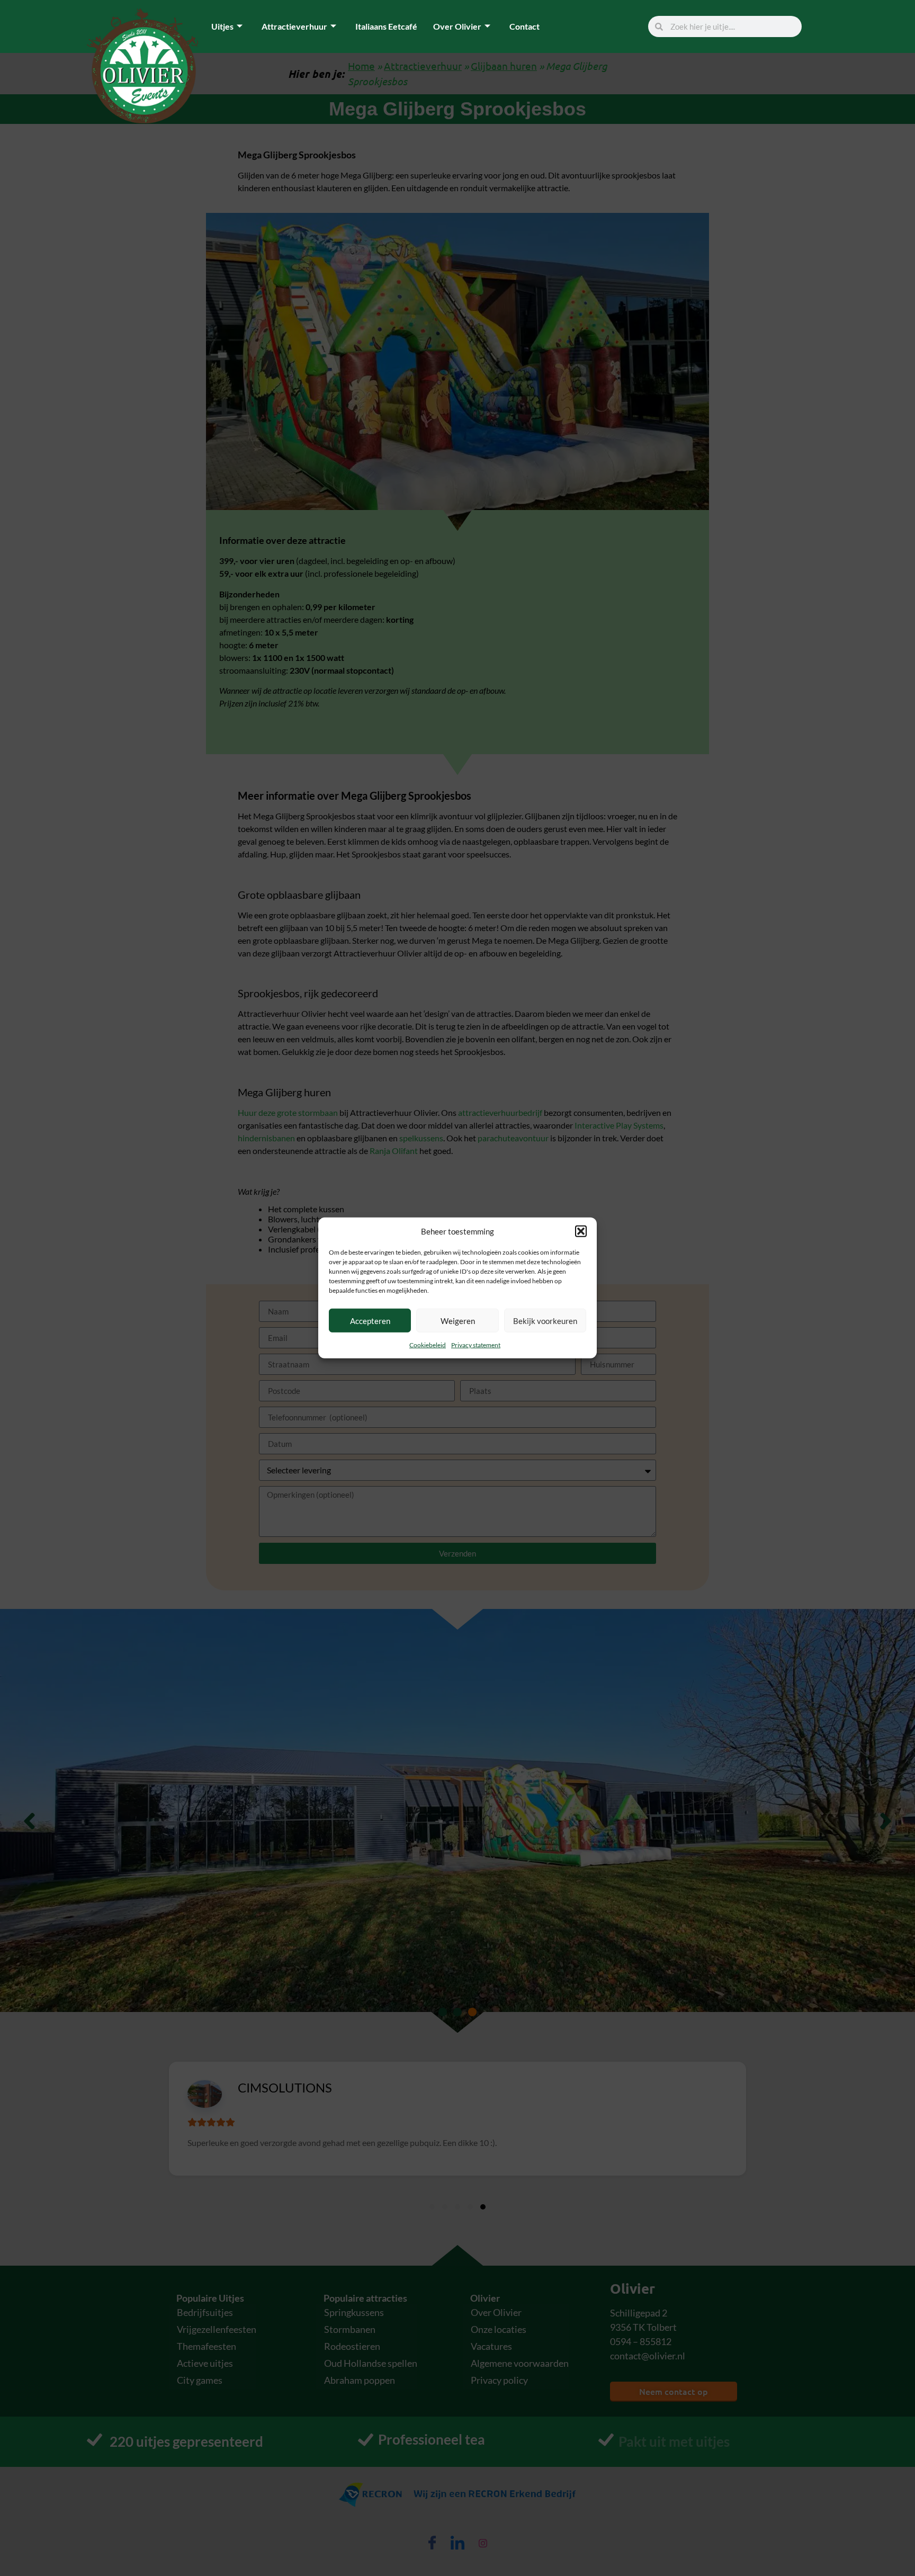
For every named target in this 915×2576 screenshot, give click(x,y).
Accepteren (370, 1321)
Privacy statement (476, 1345)
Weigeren (458, 1321)
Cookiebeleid (428, 1345)
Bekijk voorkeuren (545, 1321)
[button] (581, 1231)
